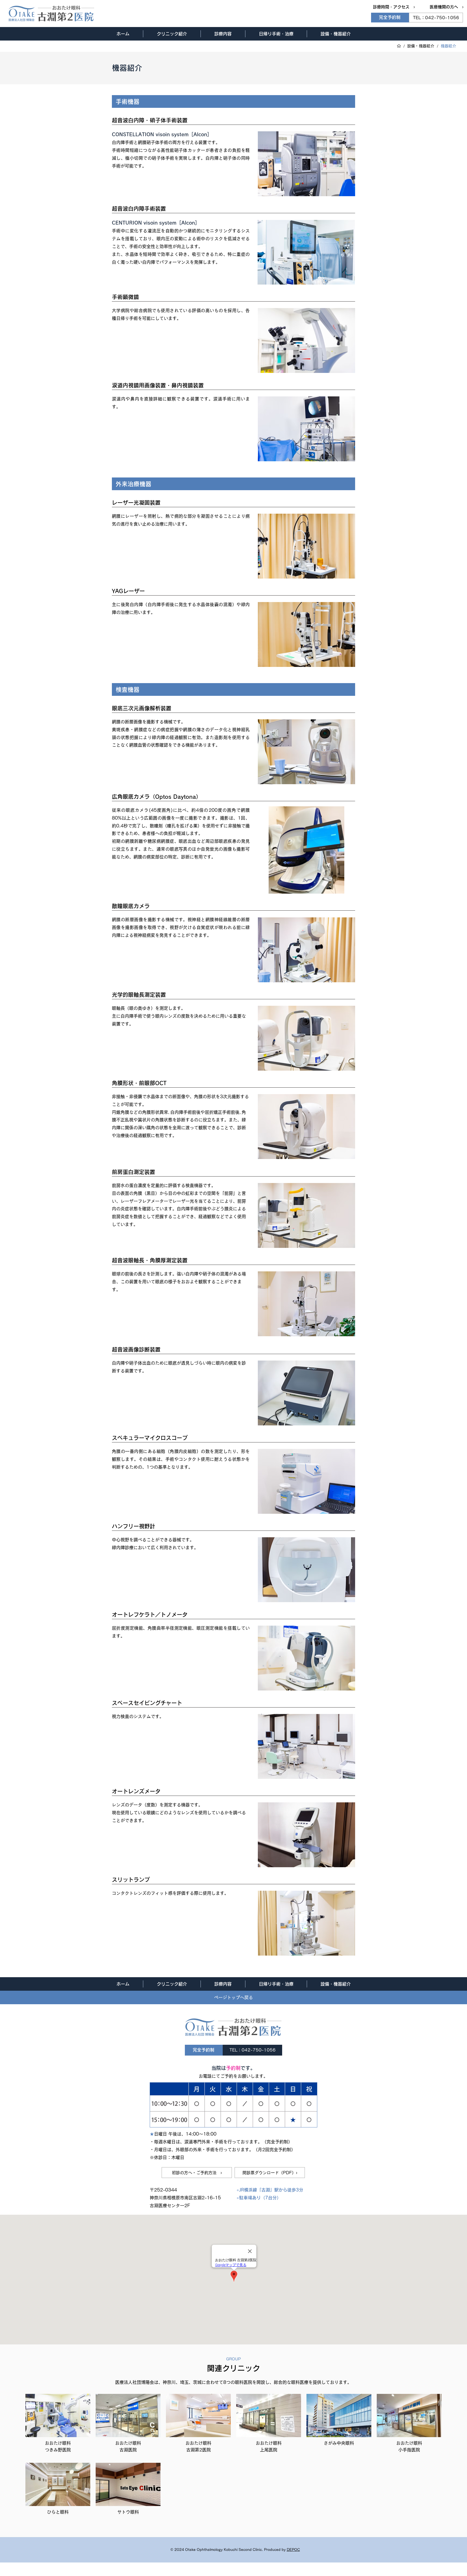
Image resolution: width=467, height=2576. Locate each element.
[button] (172, 34)
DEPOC (293, 2550)
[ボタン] (58, 2426)
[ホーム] (399, 46)
